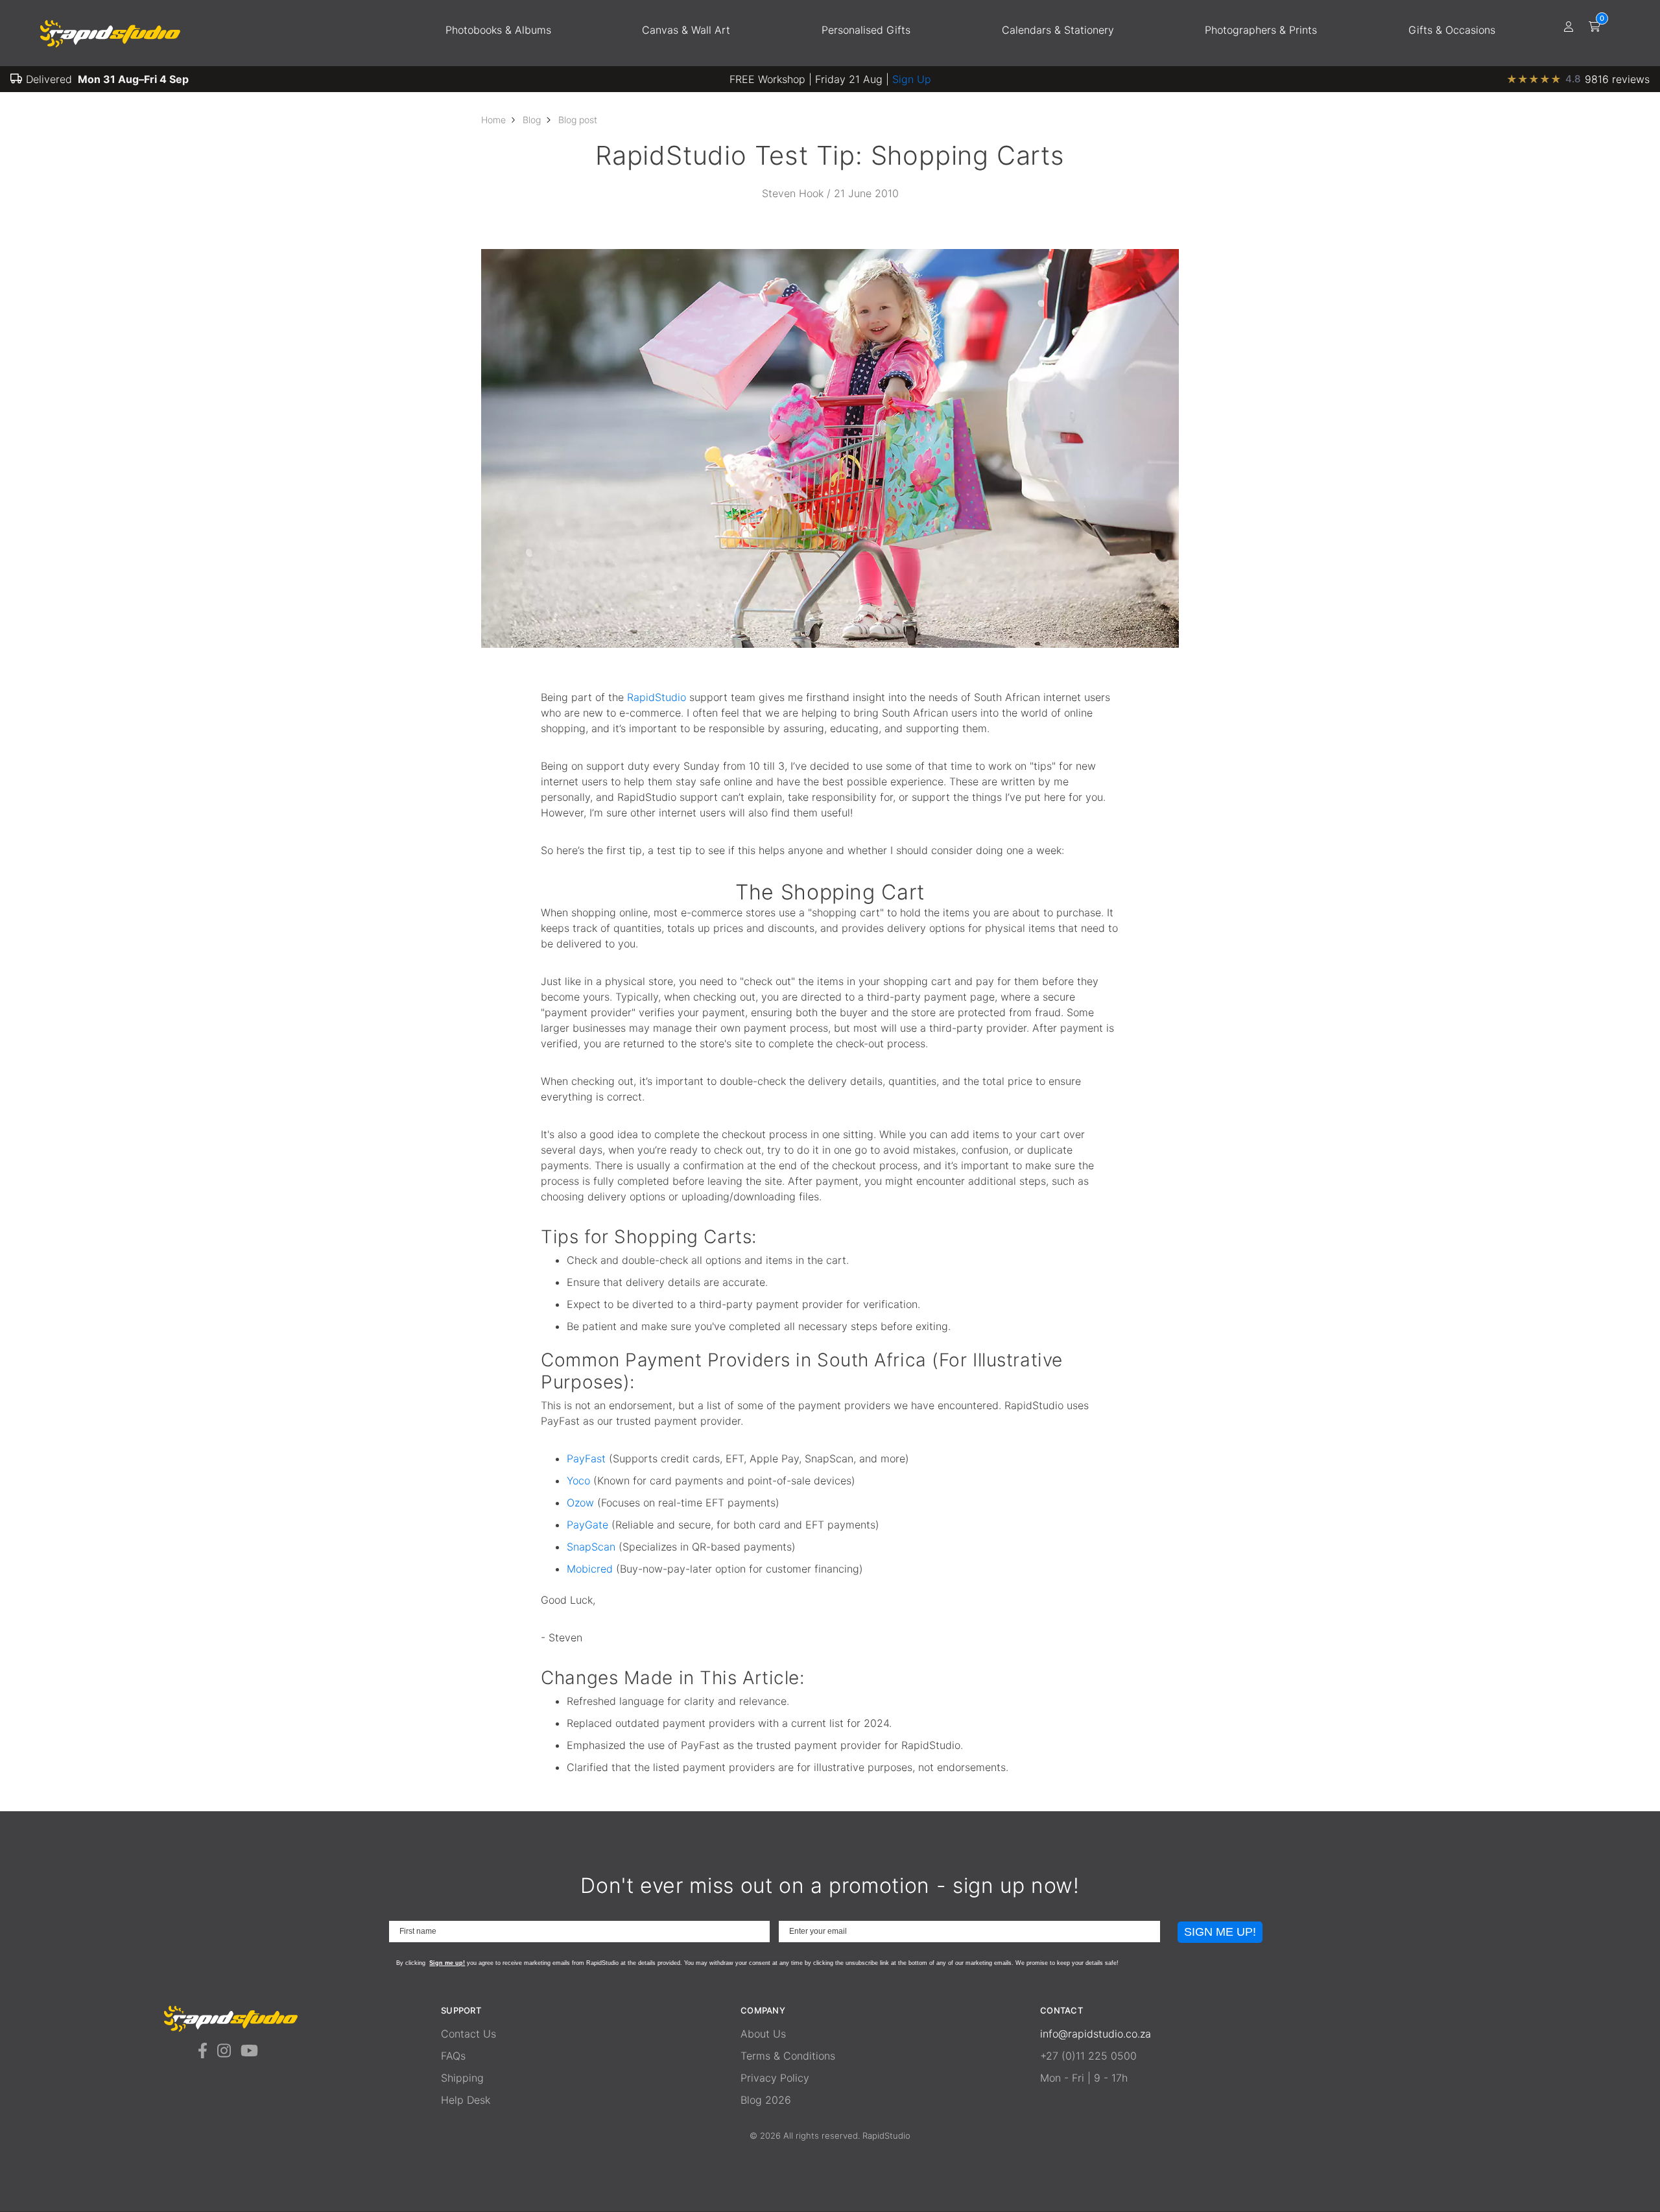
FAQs (453, 2056)
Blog (532, 120)
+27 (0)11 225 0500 (1088, 2056)
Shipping (462, 2078)
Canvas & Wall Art (686, 30)
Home (493, 120)
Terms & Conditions (788, 2056)
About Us (763, 2034)
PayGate (587, 1525)
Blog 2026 (766, 2100)
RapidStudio (657, 697)
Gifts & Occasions (1452, 30)
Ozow (580, 1503)
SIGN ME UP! (1220, 1932)
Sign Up (912, 79)
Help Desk (466, 2100)
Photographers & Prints (1261, 30)
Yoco (578, 1481)
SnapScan (591, 1547)
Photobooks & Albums (498, 30)
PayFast (586, 1458)
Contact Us (468, 2034)
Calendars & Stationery (1058, 30)
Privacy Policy (775, 2078)
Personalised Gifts (866, 30)
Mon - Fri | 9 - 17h (1084, 2078)
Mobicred (590, 1569)
